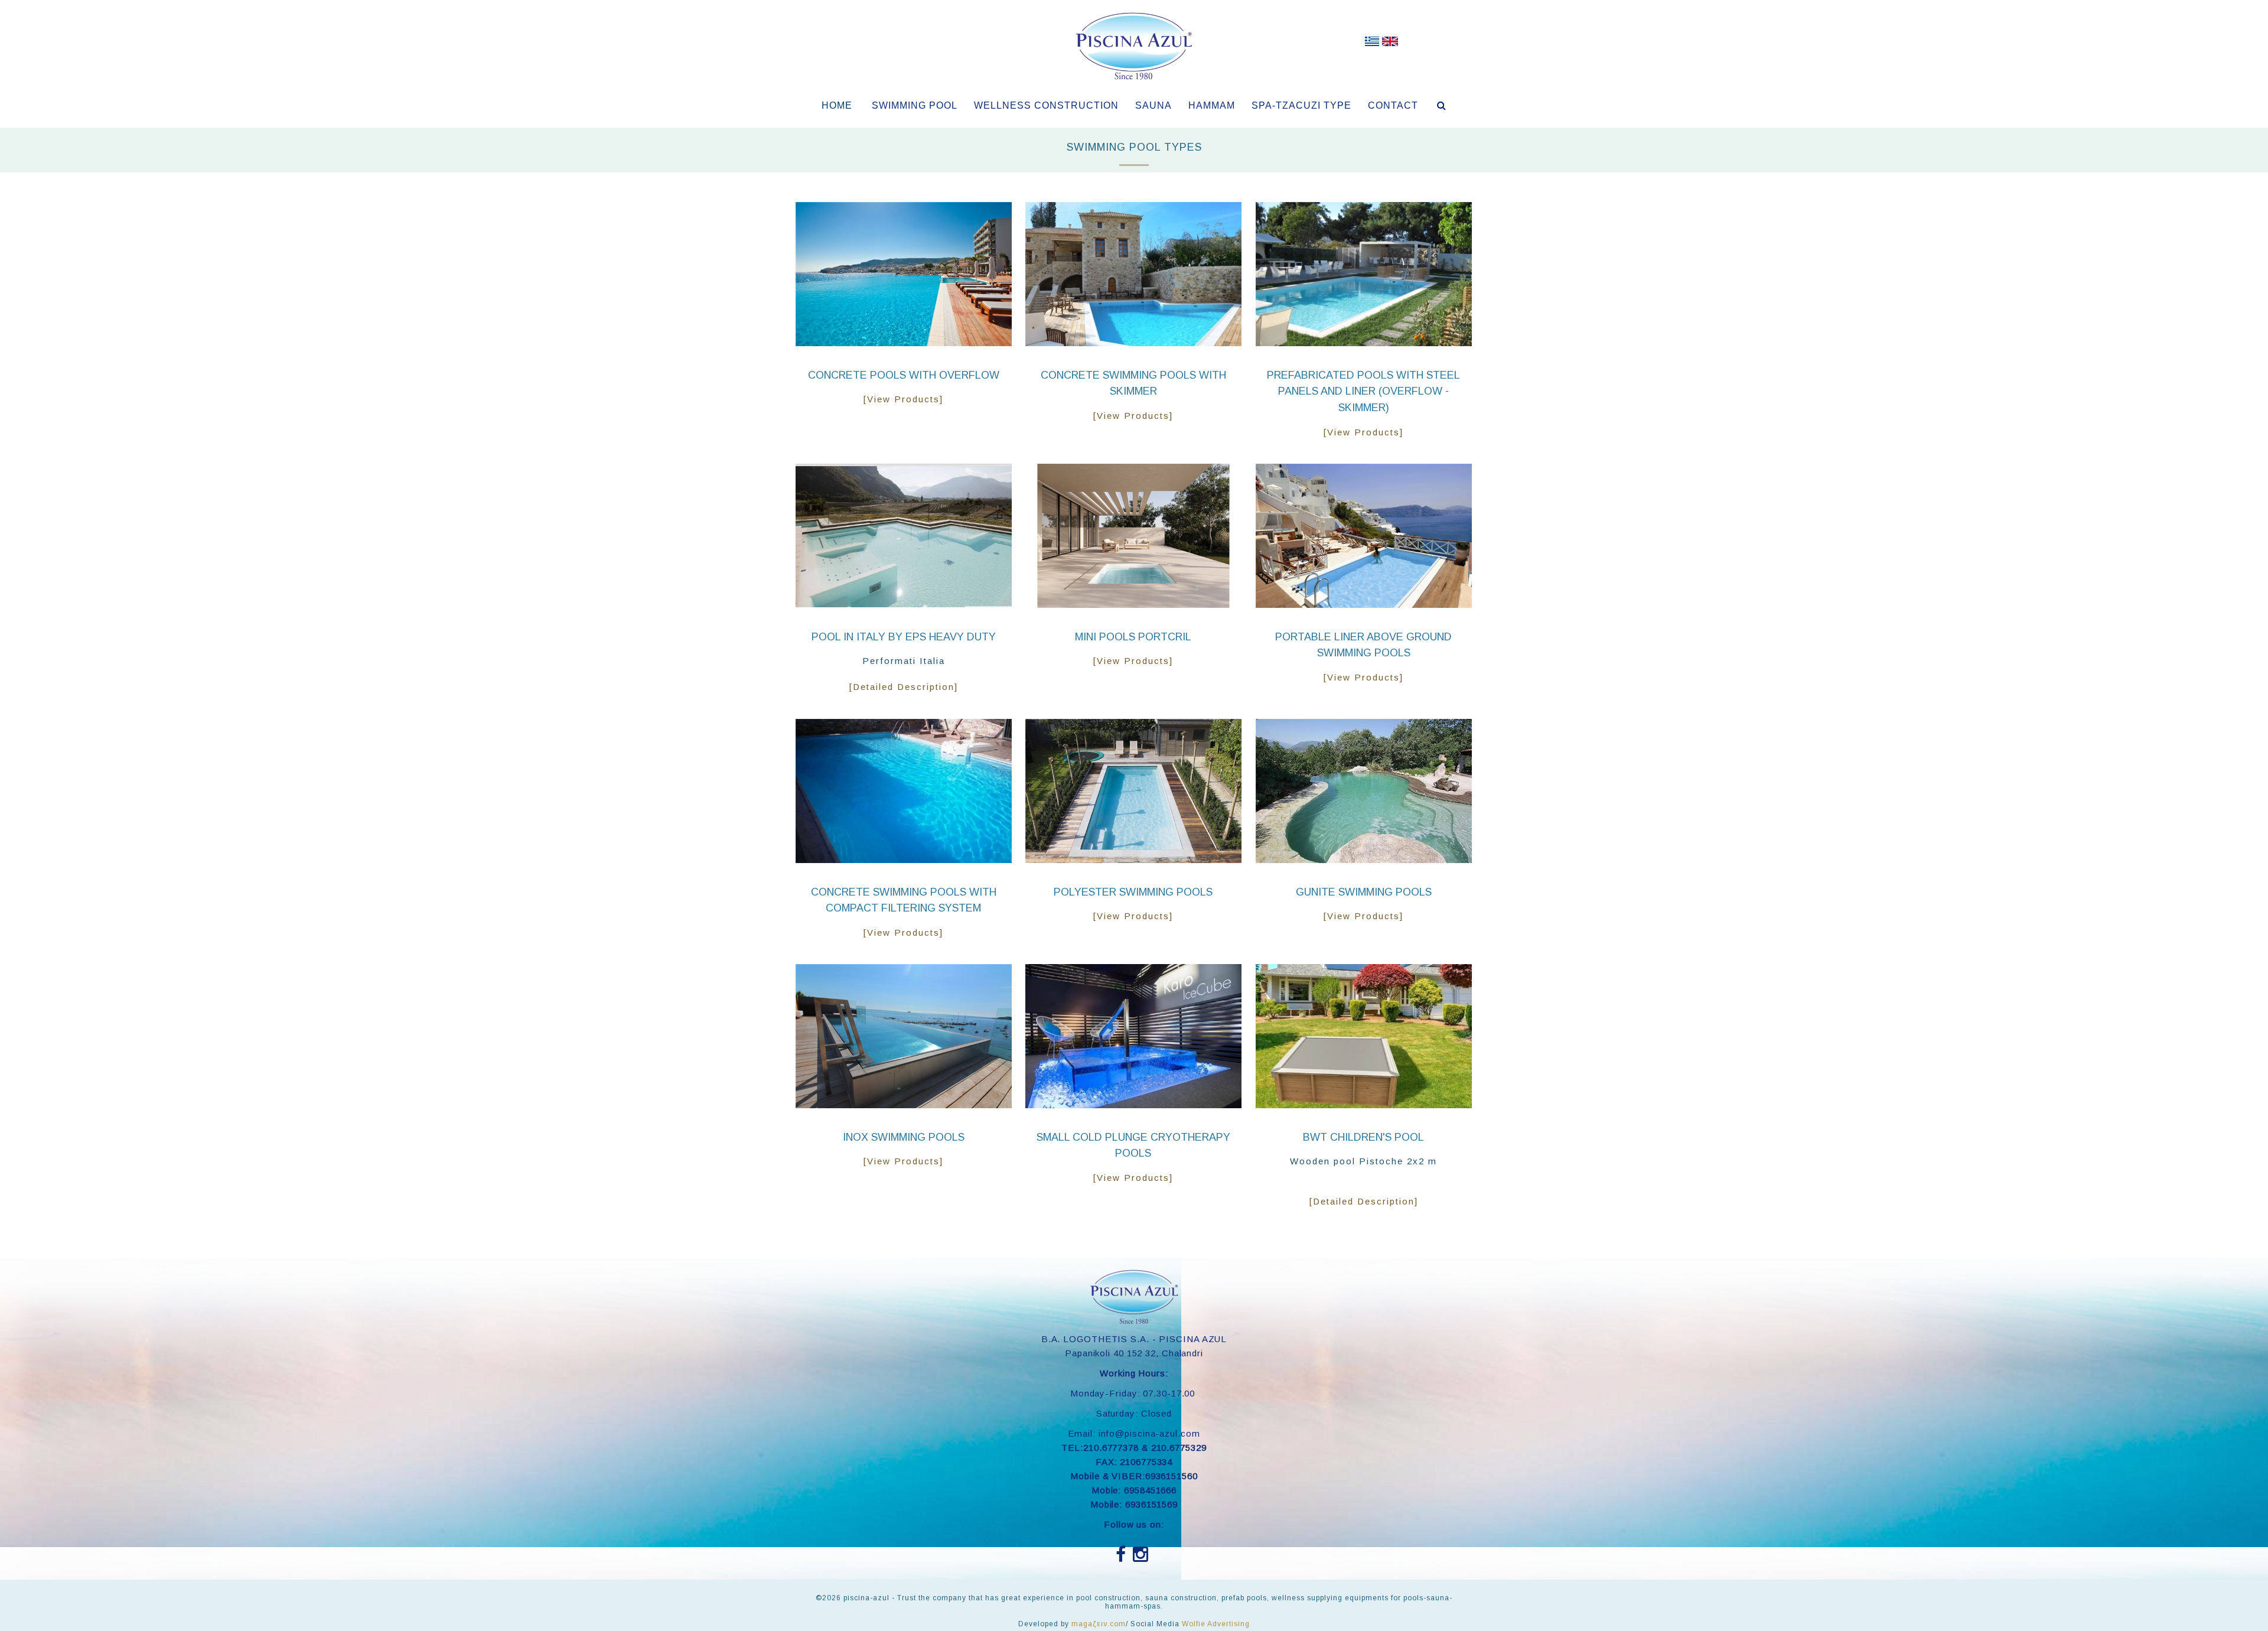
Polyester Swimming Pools (1133, 892)
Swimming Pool (915, 105)
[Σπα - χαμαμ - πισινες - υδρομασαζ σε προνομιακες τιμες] (1372, 44)
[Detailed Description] (904, 687)
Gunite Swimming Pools (1364, 892)
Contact (1393, 105)
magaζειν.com (1099, 1624)
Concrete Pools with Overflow (904, 375)
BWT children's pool (1363, 1137)
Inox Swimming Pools (904, 1137)
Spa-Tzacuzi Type (1301, 105)
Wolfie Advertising (1216, 1624)
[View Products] (903, 399)
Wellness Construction (1046, 105)
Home (837, 105)
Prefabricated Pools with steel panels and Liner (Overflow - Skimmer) (1363, 391)
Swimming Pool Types (1134, 147)
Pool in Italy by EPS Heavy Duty (904, 637)
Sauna (1153, 105)
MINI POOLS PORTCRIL (1133, 637)
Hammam (1212, 105)
